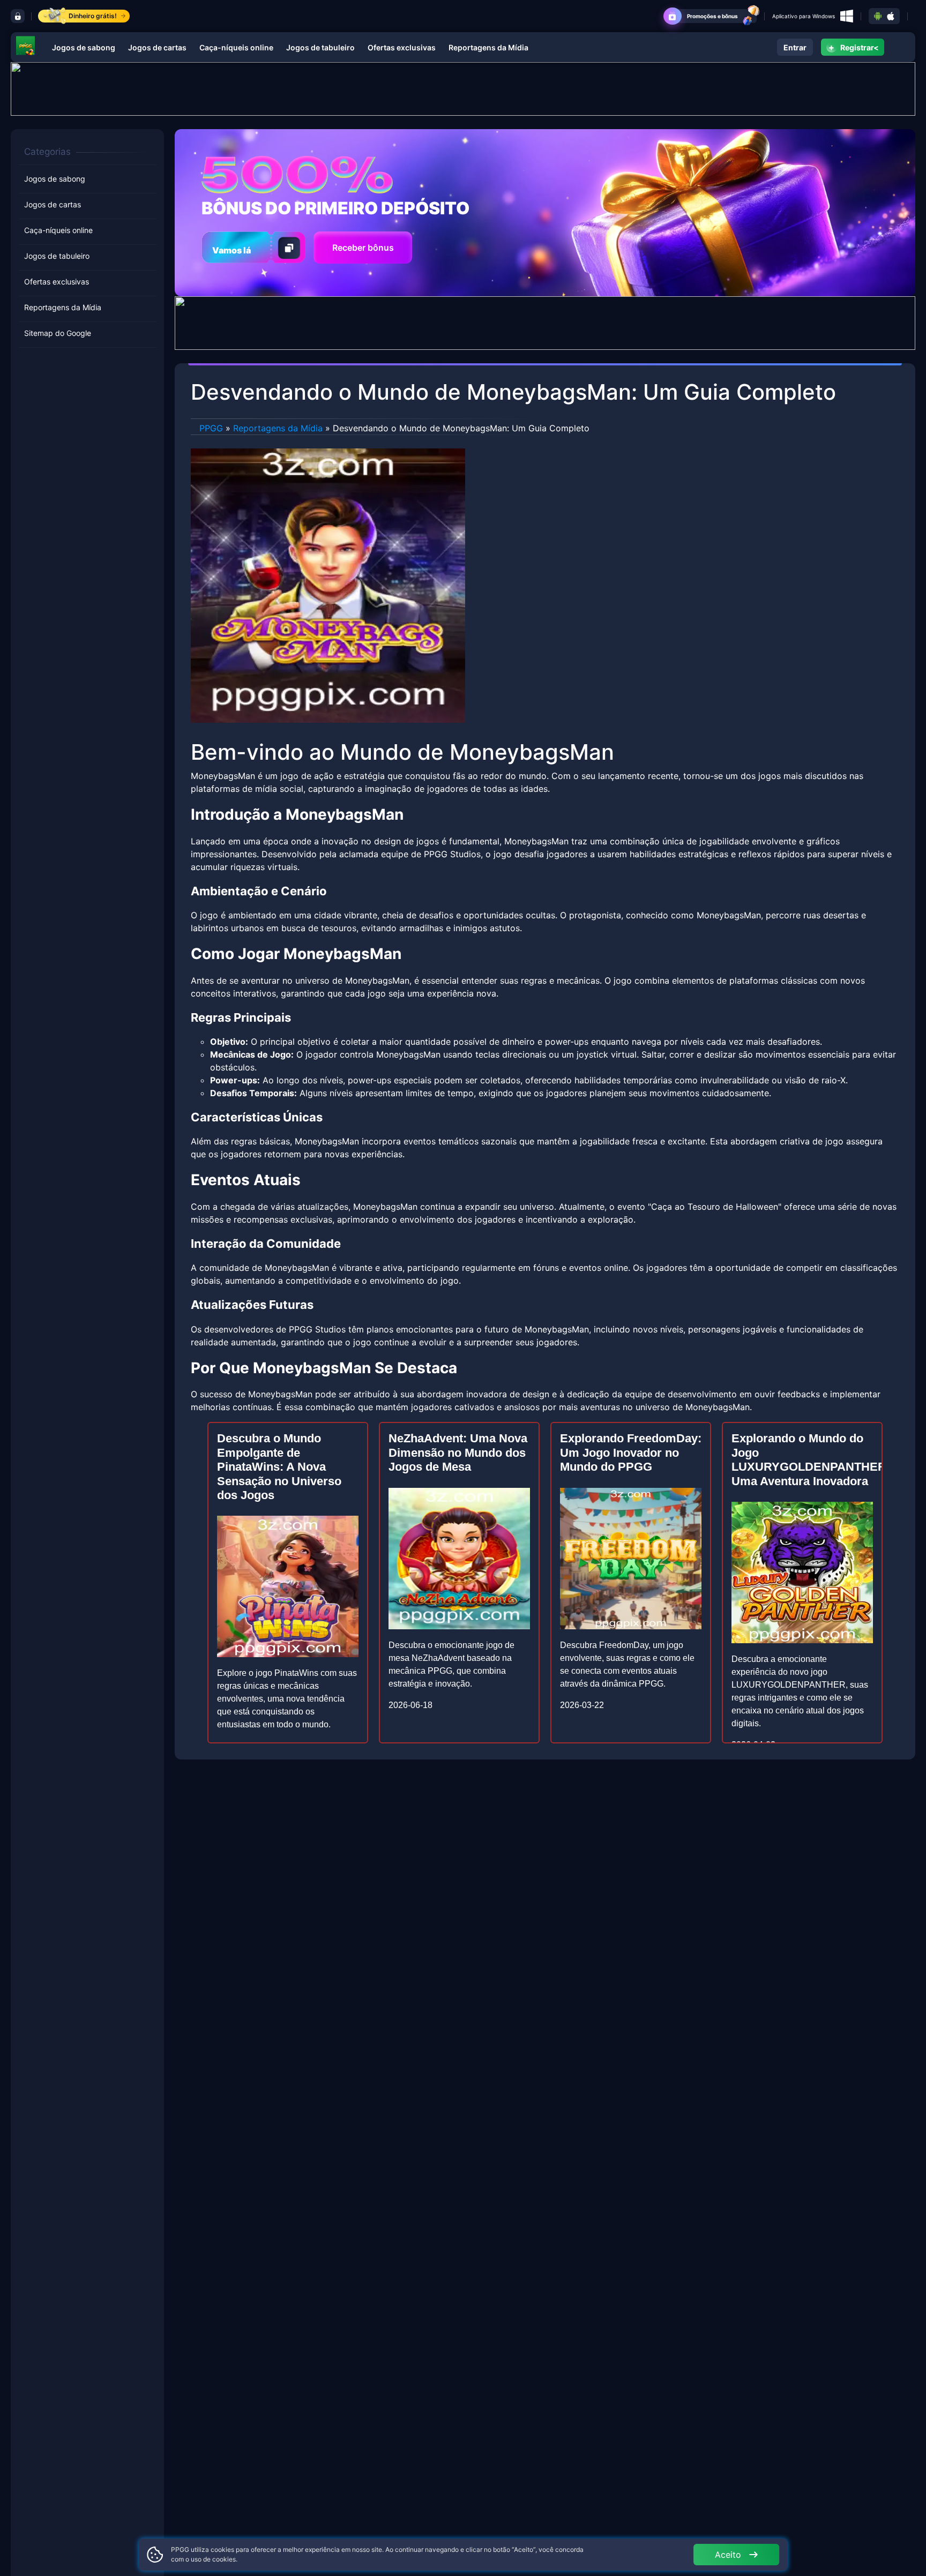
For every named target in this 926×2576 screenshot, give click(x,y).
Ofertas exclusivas (402, 47)
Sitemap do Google (58, 333)
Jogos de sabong (84, 47)
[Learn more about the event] (463, 88)
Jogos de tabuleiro (320, 47)
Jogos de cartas (157, 47)
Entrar (795, 47)
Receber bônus (363, 248)
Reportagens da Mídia (488, 47)
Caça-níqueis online (236, 47)
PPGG (211, 428)
